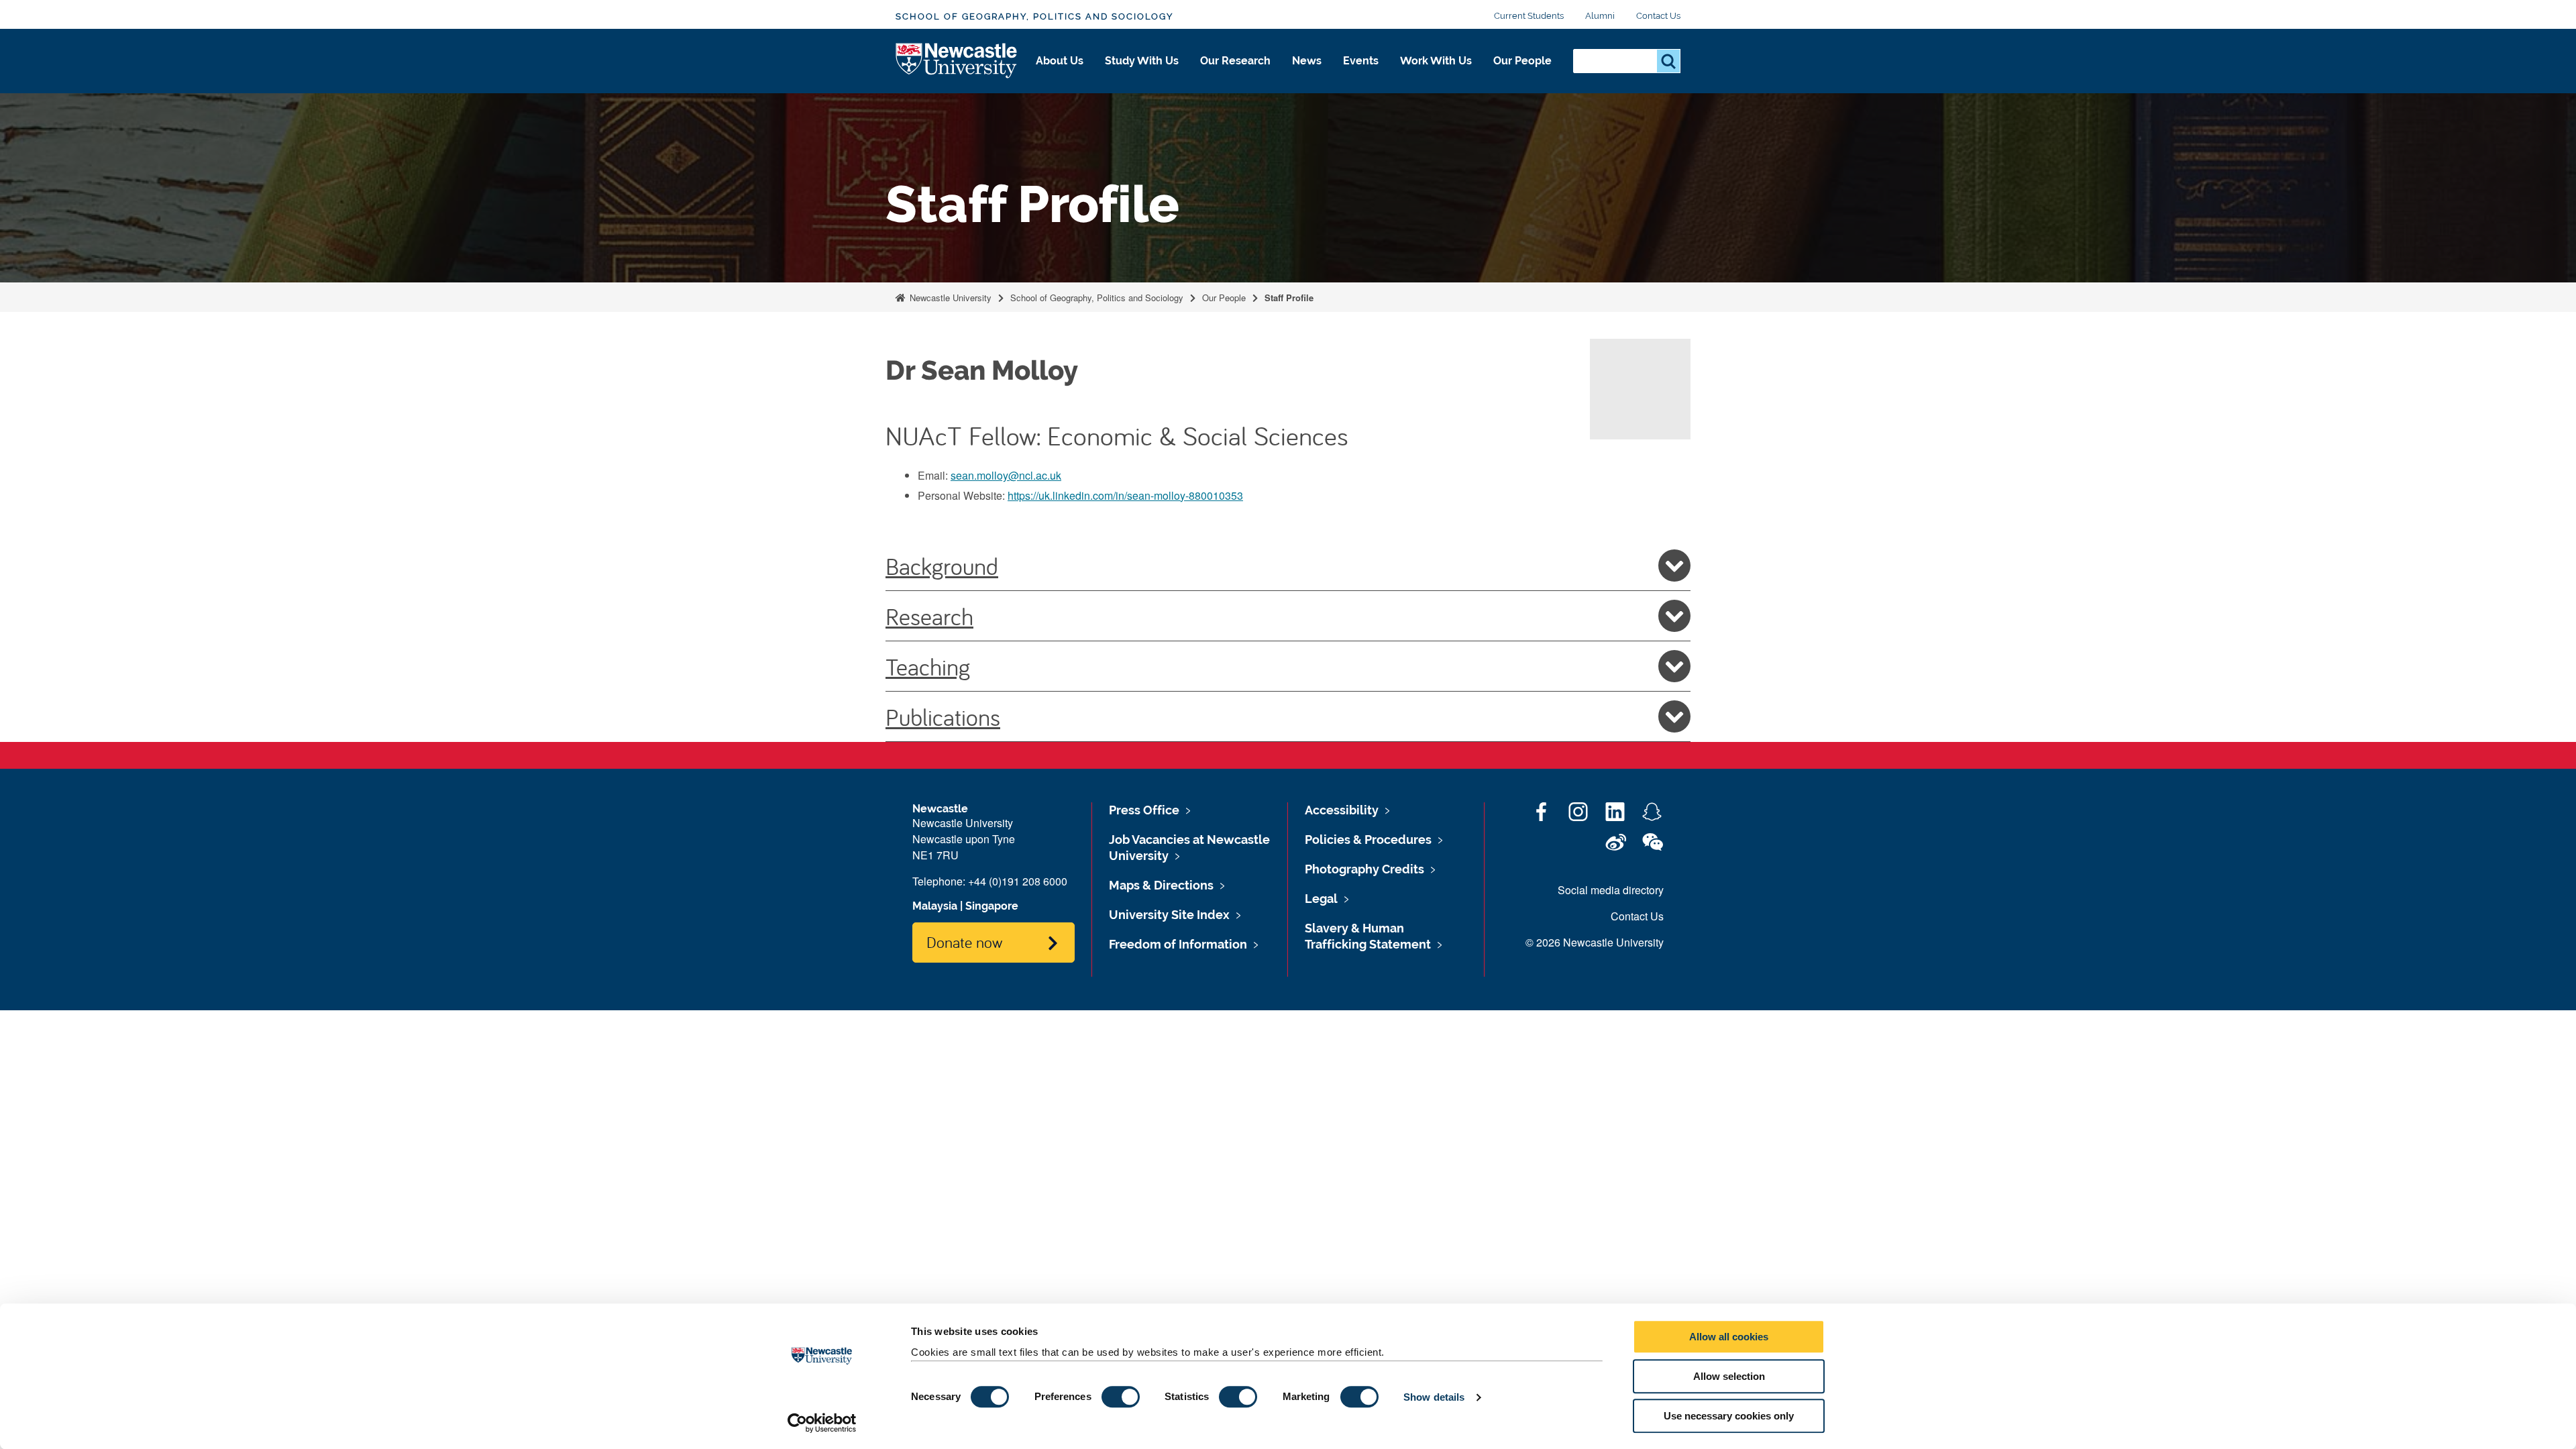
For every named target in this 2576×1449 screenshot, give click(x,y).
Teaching (928, 666)
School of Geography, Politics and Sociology (1034, 16)
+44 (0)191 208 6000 (1018, 881)
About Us (1060, 61)
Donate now (964, 942)
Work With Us (1436, 61)
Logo (957, 61)
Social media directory (1611, 890)
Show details (1434, 1397)
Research (929, 616)
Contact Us (1658, 16)
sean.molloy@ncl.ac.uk (1006, 475)
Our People (1522, 61)
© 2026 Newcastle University (1595, 942)
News (1307, 61)
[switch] (1121, 1397)
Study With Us (1142, 61)
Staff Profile (1289, 298)
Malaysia (935, 906)
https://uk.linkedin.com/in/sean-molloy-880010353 (1125, 495)
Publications (943, 716)
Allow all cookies (1729, 1337)
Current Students (1529, 16)
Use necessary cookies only (1729, 1416)
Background (942, 566)
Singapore (992, 906)
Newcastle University (949, 298)
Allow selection (1729, 1376)
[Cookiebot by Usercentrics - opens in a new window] (822, 1423)
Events (1361, 61)
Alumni (1600, 16)
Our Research (1235, 61)
